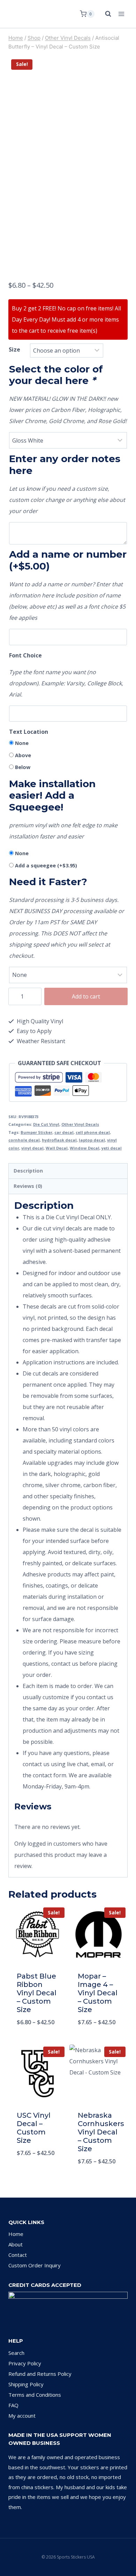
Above (23, 755)
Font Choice (25, 655)
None (22, 743)
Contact (18, 2255)
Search (16, 2353)
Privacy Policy (25, 2363)
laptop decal (92, 1140)
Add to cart (86, 996)
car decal (64, 1132)
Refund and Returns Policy (40, 2374)
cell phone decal (93, 1132)
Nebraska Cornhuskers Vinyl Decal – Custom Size (101, 2132)
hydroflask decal (59, 1140)
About (16, 2244)
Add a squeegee (46, 865)
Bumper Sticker (36, 1132)
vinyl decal (32, 1148)
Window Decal (85, 1148)
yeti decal (112, 1148)
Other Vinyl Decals (80, 1124)
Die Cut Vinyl (46, 1124)
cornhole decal (24, 1140)
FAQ (13, 2405)
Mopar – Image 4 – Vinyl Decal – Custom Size (98, 1993)
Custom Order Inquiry (35, 2265)
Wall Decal (57, 1148)
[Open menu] (121, 14)
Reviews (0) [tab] (28, 1186)
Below (23, 767)
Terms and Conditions (35, 2395)
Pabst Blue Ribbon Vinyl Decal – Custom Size (37, 1993)
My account (22, 2416)
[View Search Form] (105, 14)
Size (14, 349)
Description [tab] (28, 1171)
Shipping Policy (26, 2384)
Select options (37, 2040)
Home (16, 2234)
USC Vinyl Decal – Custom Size (34, 2128)
